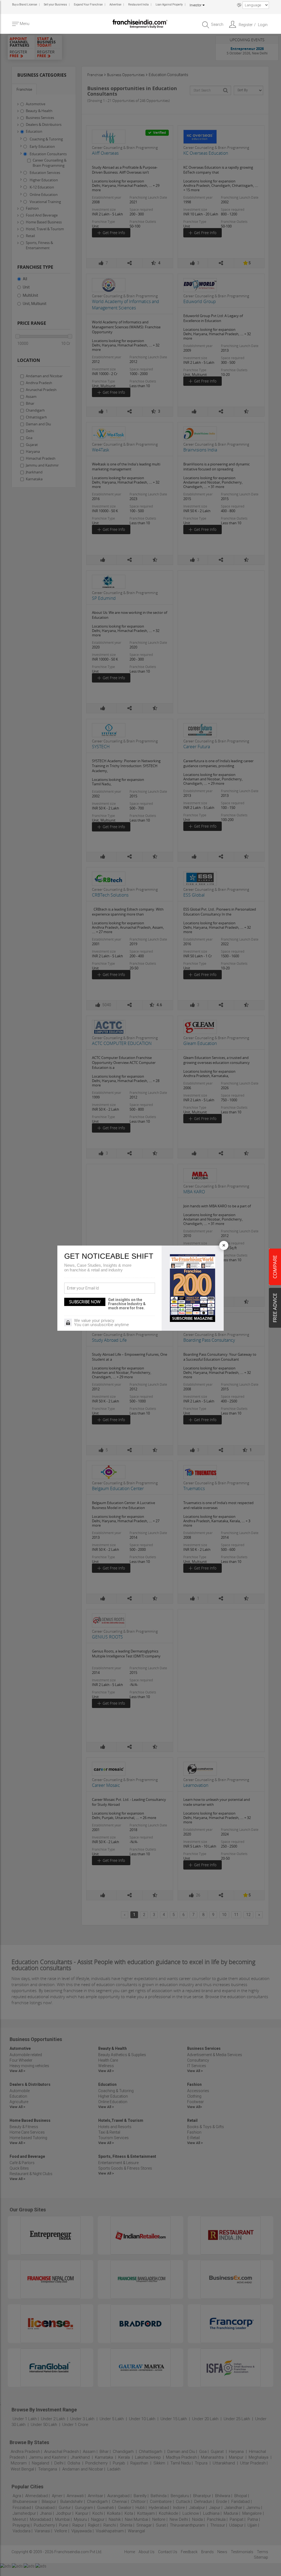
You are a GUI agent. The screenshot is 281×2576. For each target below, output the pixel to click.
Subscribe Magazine (193, 1318)
